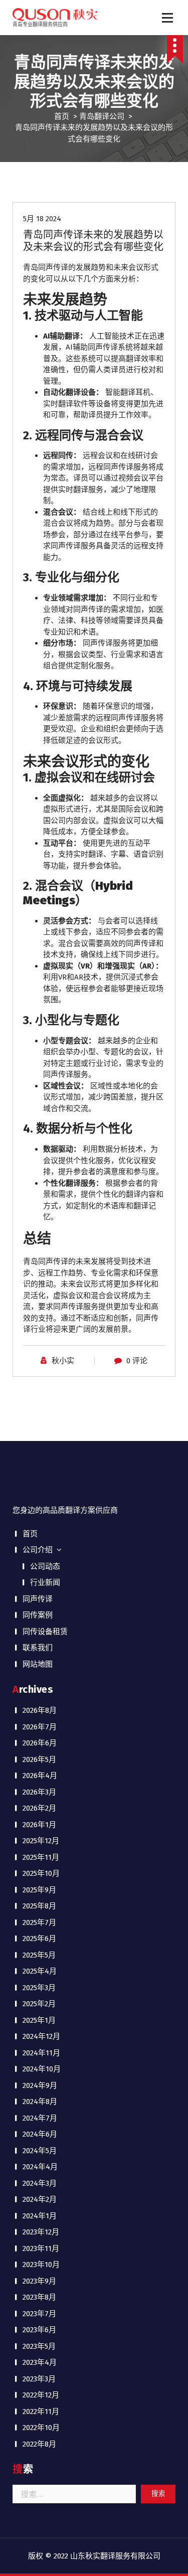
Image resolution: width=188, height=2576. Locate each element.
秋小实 (63, 1361)
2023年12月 (41, 2232)
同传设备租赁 (45, 1632)
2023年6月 (39, 2330)
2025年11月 (41, 1857)
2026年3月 (39, 1792)
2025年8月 (39, 1906)
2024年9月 (40, 2085)
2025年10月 (41, 1873)
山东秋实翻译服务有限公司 (115, 2556)
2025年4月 (40, 1971)
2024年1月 (40, 2216)
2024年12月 (41, 2036)
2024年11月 (41, 2053)
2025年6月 (39, 1939)
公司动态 (45, 1566)
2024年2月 (40, 2199)
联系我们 (38, 1648)
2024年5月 (40, 2151)
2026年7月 (40, 1727)
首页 (62, 116)
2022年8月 (39, 2444)
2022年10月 (41, 2428)
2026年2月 (39, 1808)
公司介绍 (38, 1550)
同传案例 (38, 1615)
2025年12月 (41, 1841)
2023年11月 (41, 2248)
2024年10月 (42, 2069)
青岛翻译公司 (102, 116)
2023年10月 (41, 2265)
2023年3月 (39, 2379)
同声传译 (38, 1599)
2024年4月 (40, 2167)
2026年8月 (40, 1710)
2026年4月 (40, 1776)
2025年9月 (39, 1890)
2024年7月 (40, 2118)
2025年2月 (39, 2004)
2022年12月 (41, 2395)
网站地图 (38, 1664)
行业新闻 (45, 1582)
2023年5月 (39, 2346)
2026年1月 (39, 1825)
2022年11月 (41, 2411)
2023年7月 (39, 2314)
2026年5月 (39, 1759)
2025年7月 (39, 1922)
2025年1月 (39, 2020)
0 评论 (137, 1361)
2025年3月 (39, 1988)
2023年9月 (39, 2281)
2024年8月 (40, 2102)
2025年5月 (39, 1955)
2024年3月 (40, 2183)
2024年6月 (40, 2134)
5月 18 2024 (42, 219)
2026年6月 (40, 1743)
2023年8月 (39, 2297)
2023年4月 (40, 2362)
